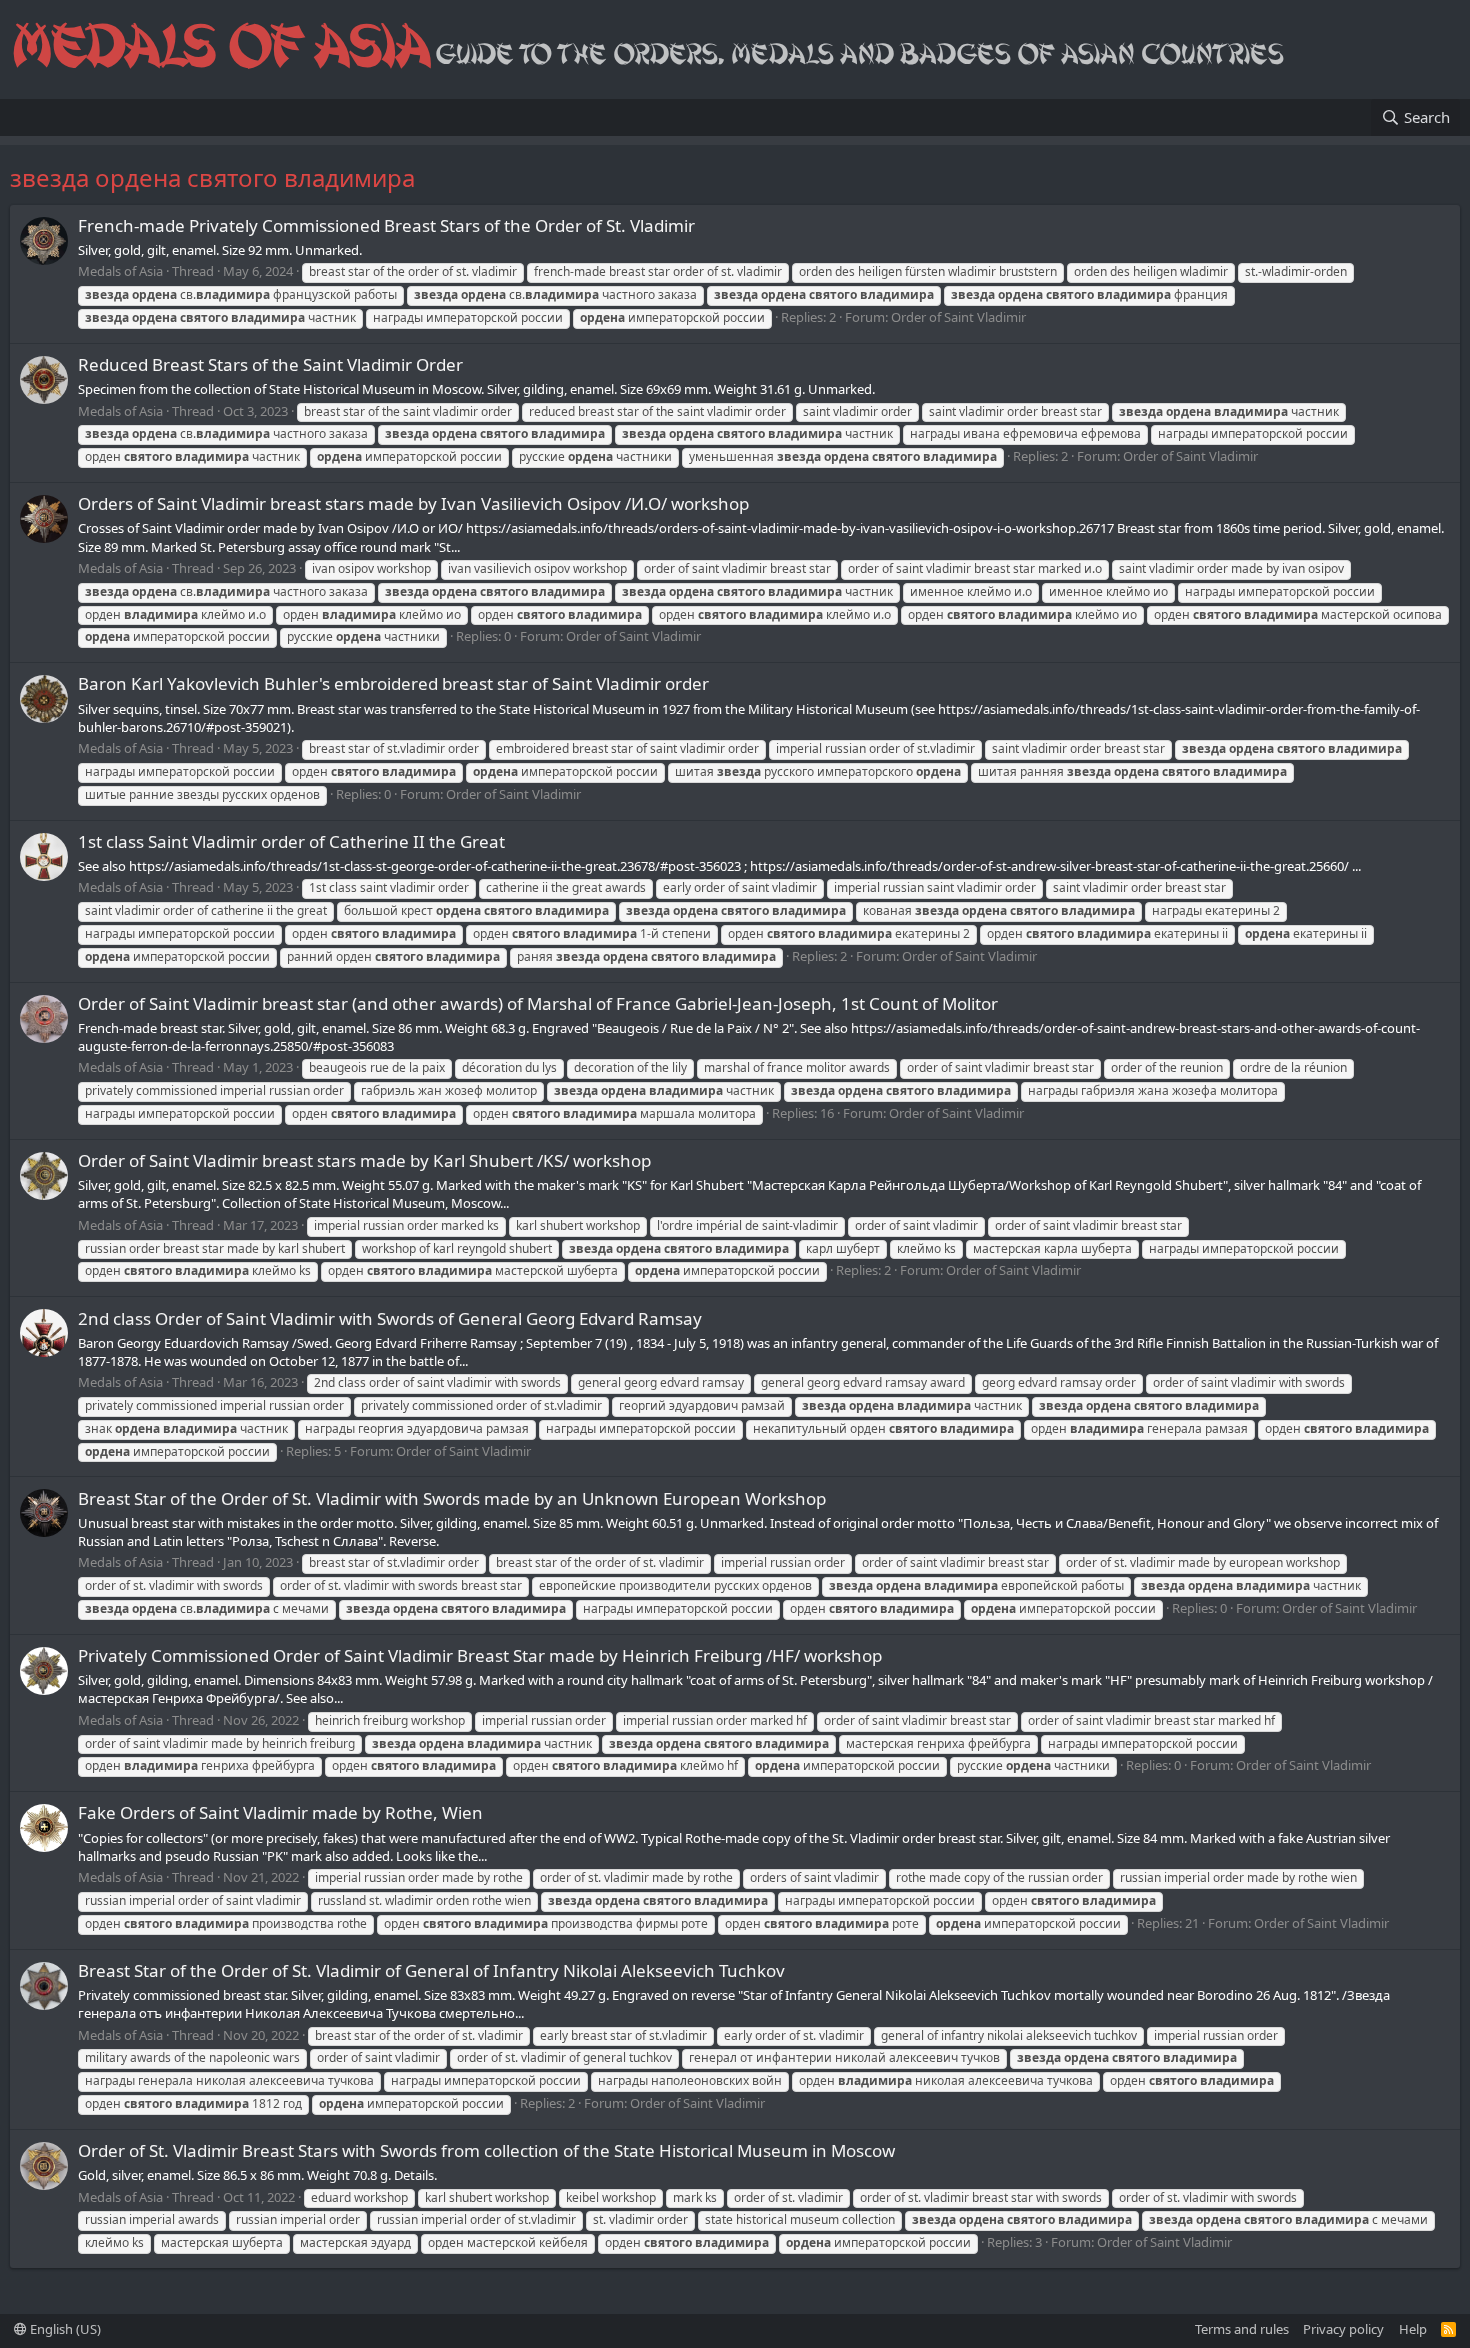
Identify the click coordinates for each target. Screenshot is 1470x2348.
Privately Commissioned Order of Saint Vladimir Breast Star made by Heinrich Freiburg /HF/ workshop (480, 1655)
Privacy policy (1343, 2329)
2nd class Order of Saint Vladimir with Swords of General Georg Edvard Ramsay (390, 1318)
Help (1413, 2329)
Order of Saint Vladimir (958, 317)
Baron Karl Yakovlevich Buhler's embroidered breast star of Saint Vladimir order (393, 683)
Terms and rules (1242, 2329)
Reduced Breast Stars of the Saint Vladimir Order (270, 364)
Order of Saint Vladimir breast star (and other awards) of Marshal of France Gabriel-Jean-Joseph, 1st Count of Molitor (538, 1003)
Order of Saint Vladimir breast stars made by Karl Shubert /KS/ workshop (364, 1160)
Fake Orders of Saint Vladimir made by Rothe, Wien (280, 1812)
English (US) (64, 2329)
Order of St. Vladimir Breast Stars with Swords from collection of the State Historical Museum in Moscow (486, 2150)
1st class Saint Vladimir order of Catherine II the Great (291, 841)
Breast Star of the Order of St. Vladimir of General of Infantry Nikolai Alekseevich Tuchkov (431, 1970)
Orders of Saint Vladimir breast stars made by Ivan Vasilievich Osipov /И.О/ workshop (413, 503)
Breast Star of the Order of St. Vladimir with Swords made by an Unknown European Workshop (452, 1498)
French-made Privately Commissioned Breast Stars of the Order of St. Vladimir (386, 225)
